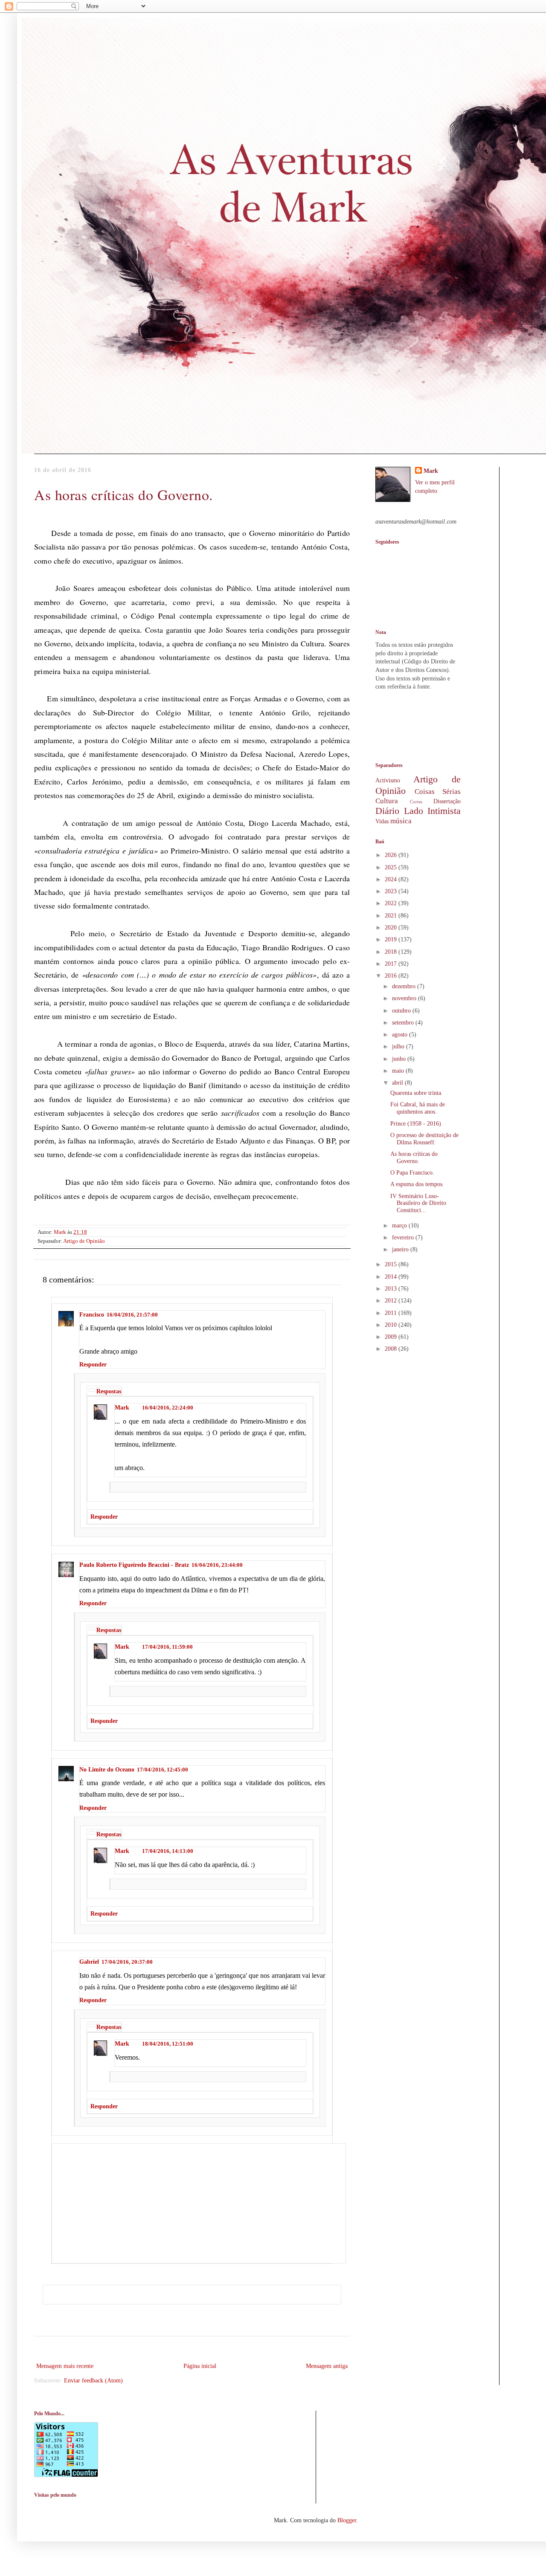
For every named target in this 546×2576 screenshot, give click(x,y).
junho (400, 1059)
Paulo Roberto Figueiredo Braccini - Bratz (134, 1565)
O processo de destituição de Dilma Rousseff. (424, 1139)
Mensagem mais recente (65, 2366)
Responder (93, 1365)
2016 (392, 976)
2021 (392, 916)
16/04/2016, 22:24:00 (168, 1408)
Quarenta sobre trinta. (417, 1093)
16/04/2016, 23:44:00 (217, 1565)
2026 (392, 855)
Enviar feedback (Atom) (93, 2381)
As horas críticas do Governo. (414, 1158)
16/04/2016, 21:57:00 (132, 1315)
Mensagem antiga (327, 2366)
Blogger (347, 2520)
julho (399, 1046)
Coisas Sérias (438, 792)
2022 (392, 903)
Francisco (92, 1315)
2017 (392, 964)
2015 (392, 1264)
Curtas (416, 802)
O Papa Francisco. (412, 1173)
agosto (401, 1035)
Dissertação (447, 801)
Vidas (382, 821)
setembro (404, 1023)
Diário (387, 811)
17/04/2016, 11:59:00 (167, 1647)
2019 (392, 939)
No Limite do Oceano (107, 1770)
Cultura (387, 801)
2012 (392, 1301)
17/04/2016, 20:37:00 (127, 1962)
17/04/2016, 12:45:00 (163, 1770)
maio (399, 1071)
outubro (402, 1011)
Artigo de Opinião (84, 1241)
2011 (392, 1313)
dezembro (405, 986)
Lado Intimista (433, 811)
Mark (122, 1408)
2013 (392, 1289)
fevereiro (404, 1237)
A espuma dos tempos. (417, 1184)
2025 (392, 867)
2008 (392, 1349)
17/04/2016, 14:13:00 (168, 1851)
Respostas (109, 1391)
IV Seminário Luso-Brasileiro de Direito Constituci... (418, 1203)
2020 (392, 928)
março (400, 1226)
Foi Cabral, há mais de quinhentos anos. (418, 1108)
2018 (392, 952)
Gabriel (89, 1962)
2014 (392, 1277)
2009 (392, 1337)
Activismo (388, 780)
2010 (392, 1325)
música (401, 821)
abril (398, 1083)
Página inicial (200, 2366)
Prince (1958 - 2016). (417, 1124)
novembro (405, 998)
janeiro (401, 1249)
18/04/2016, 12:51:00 (168, 2044)
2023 (392, 891)
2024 (392, 879)
